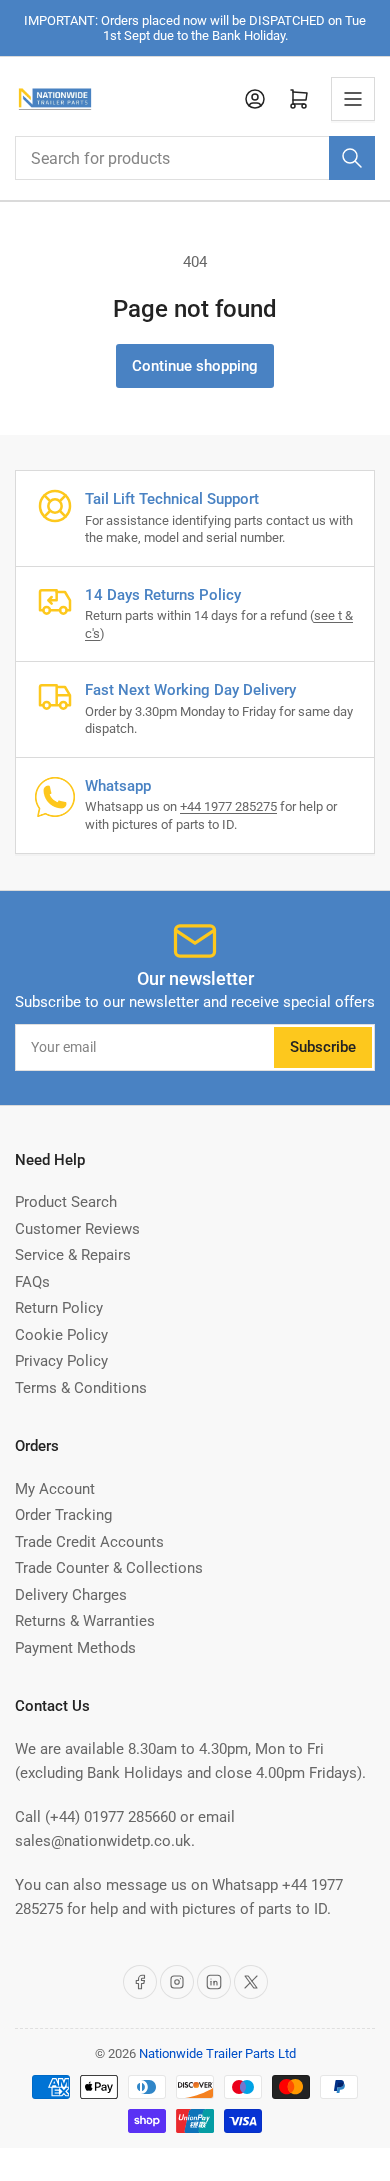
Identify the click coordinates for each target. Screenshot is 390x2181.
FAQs (32, 1282)
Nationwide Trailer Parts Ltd (217, 2053)
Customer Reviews (77, 1229)
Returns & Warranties (85, 1621)
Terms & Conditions (81, 1388)
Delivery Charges (71, 1595)
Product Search (66, 1202)
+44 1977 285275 (228, 806)
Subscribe (323, 1047)
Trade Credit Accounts (89, 1542)
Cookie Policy (61, 1335)
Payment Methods (75, 1648)
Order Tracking (63, 1515)
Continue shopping (195, 366)
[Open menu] (353, 99)
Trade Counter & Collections (109, 1568)
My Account (55, 1489)
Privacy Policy (61, 1361)
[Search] (352, 158)
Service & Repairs (73, 1255)
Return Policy (59, 1308)
